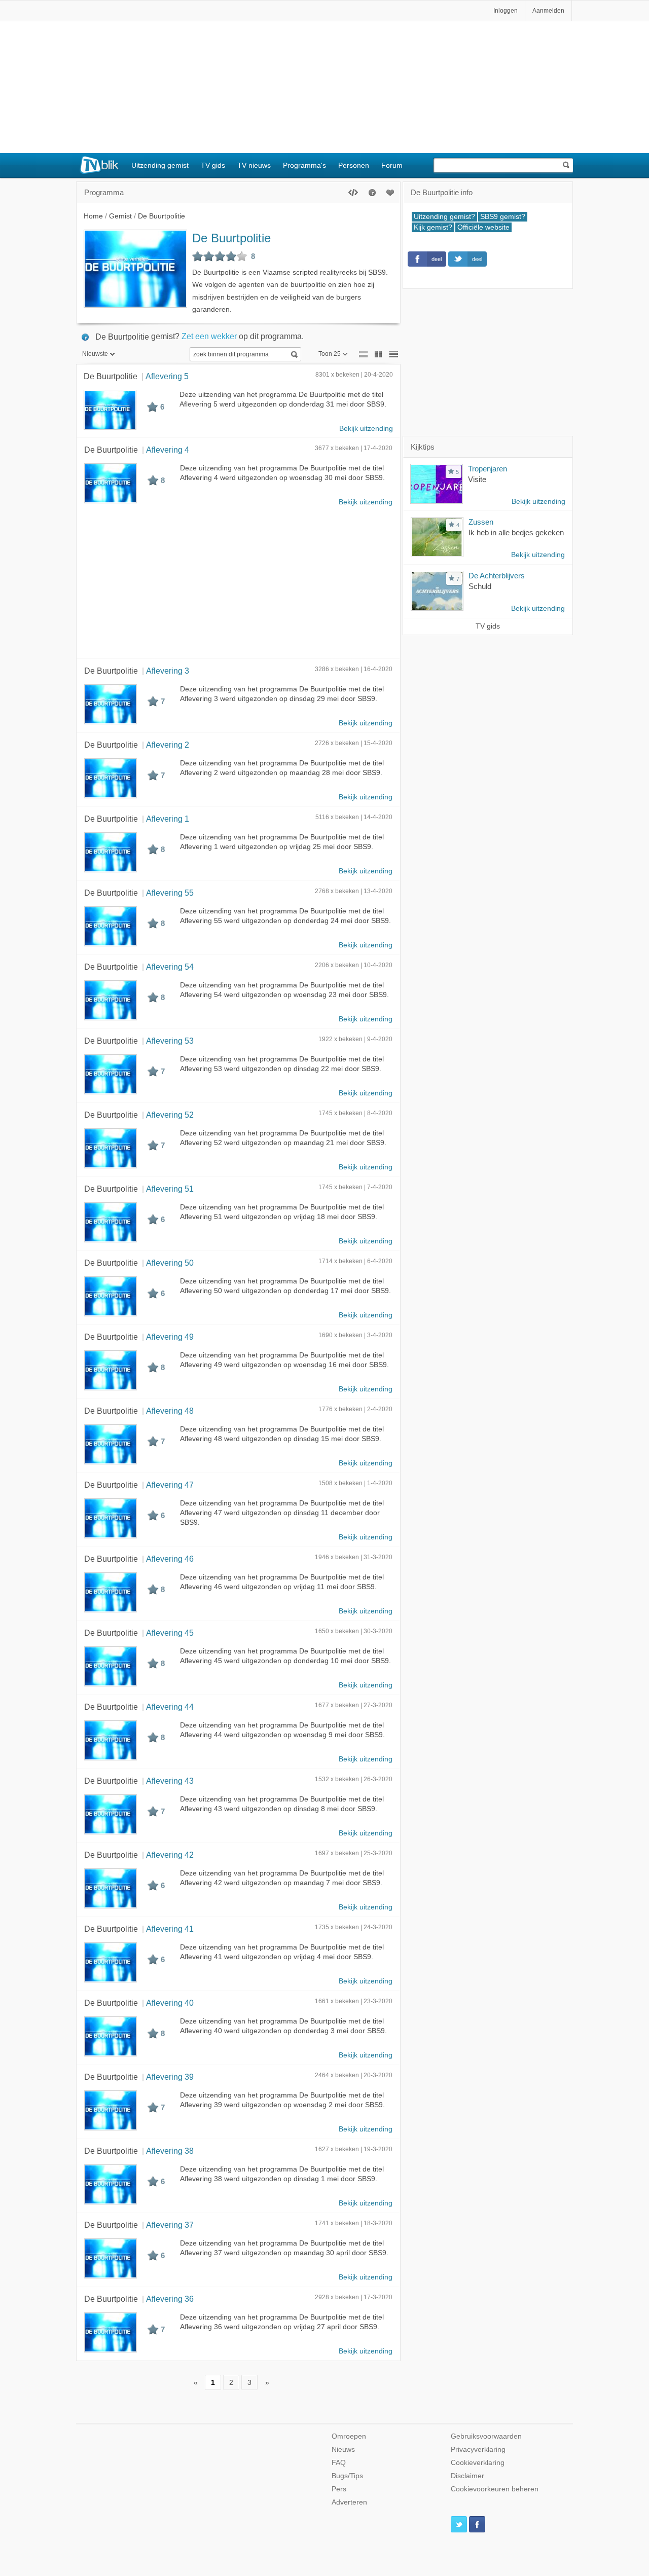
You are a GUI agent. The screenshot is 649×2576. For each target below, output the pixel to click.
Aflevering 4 (168, 450)
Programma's (304, 165)
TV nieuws (254, 165)
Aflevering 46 (170, 1559)
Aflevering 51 (170, 1189)
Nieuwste (95, 354)
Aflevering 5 (167, 376)
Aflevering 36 (170, 2299)
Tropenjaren (488, 469)
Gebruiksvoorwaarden (486, 2436)
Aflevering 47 (170, 1485)
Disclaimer (467, 2476)
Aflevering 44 (170, 1707)
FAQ (339, 2463)
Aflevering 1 (168, 819)
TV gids (213, 165)
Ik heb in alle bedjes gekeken (516, 532)
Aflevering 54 (170, 967)
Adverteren (349, 2502)
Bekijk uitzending (366, 429)
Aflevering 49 (170, 1337)
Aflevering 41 (170, 1929)
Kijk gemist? (433, 227)
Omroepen (349, 2436)
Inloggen (506, 11)
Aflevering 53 (170, 1041)
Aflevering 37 (170, 2225)
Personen (354, 165)
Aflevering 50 (170, 1263)
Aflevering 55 (170, 893)
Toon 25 (330, 354)
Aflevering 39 (170, 2077)
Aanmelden (548, 11)
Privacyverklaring (478, 2450)
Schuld (480, 586)
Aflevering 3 (168, 671)
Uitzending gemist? (444, 217)
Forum (392, 165)
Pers (339, 2489)
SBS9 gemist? (503, 217)
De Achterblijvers (497, 576)
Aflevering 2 (168, 745)
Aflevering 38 (170, 2151)
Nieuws (343, 2450)
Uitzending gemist (160, 165)
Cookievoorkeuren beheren (495, 2489)
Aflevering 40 (170, 2003)
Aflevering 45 (170, 1633)
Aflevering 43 (170, 1781)
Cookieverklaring (478, 2463)
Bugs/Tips (347, 2476)
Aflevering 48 (170, 1411)
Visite (477, 479)
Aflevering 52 (170, 1115)
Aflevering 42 (170, 1855)
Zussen (481, 522)
